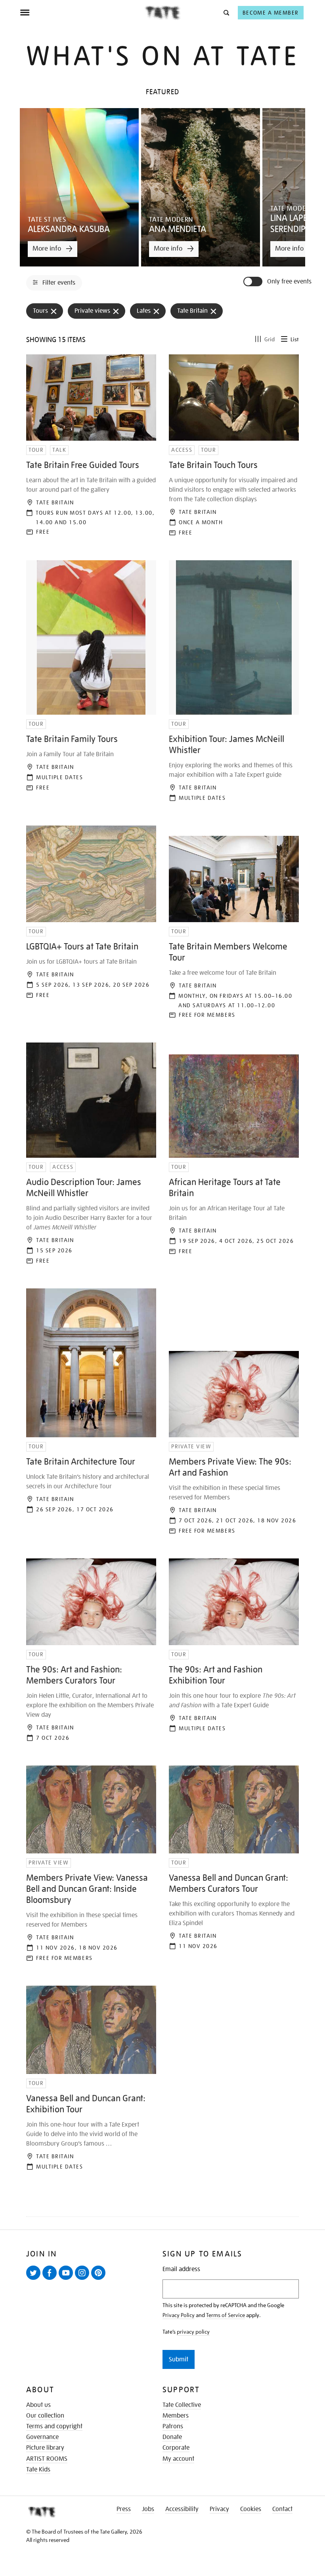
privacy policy (193, 2332)
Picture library (45, 2448)
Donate (172, 2437)
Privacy (219, 2509)
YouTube (67, 2279)
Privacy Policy (179, 2315)
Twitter (35, 2279)
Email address (181, 2269)
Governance (42, 2437)
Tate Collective (182, 2405)
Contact (282, 2509)
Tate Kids (38, 2469)
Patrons (173, 2426)
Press (124, 2509)
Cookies (251, 2509)
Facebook (51, 2279)
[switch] (254, 282)
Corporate (176, 2448)
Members (176, 2416)
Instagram (84, 2279)
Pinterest (100, 2279)
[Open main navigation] (82, 13)
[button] (226, 12)
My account (178, 2459)
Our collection (45, 2416)
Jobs (148, 2509)
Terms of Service (226, 2315)
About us (38, 2405)
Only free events (289, 282)
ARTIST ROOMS (47, 2459)
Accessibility (182, 2509)
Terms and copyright (54, 2426)
